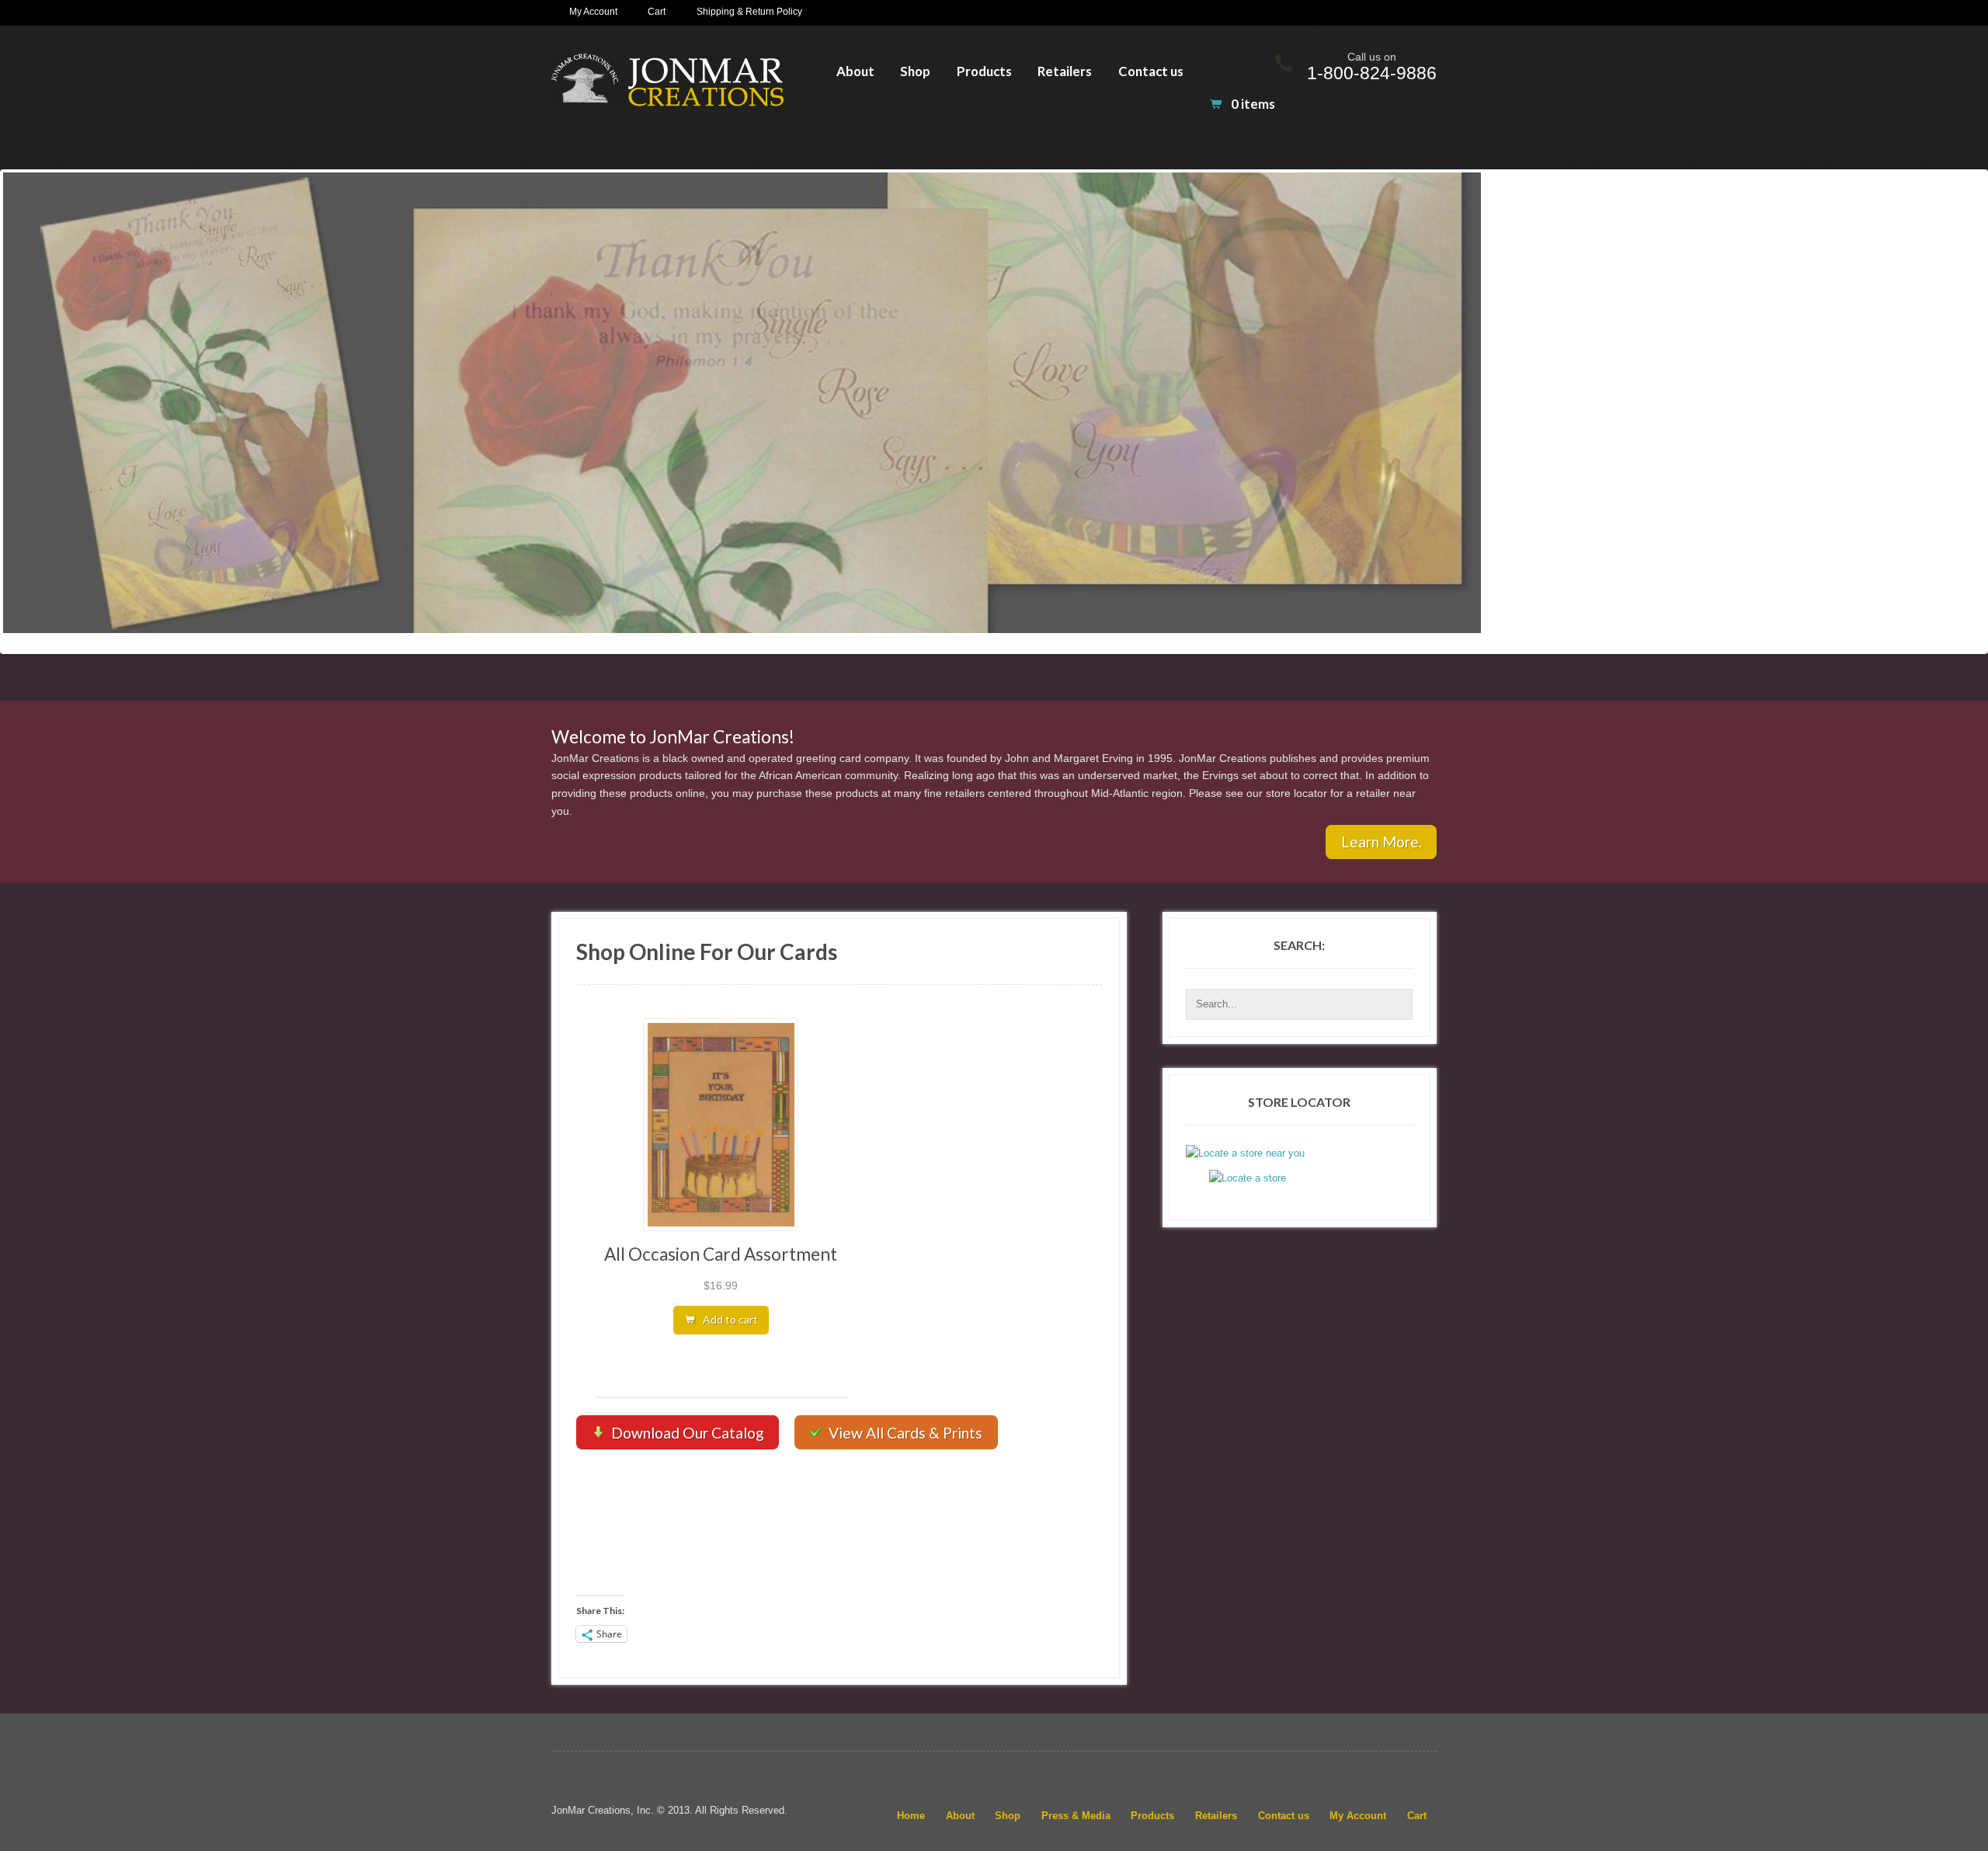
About (855, 71)
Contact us (1151, 71)
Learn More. (1382, 842)
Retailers (1065, 71)
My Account (593, 12)
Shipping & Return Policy (749, 12)
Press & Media (1076, 1816)
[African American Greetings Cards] (667, 80)
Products (984, 71)
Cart (657, 12)
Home (911, 1816)
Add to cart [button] (730, 1319)
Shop (915, 71)
